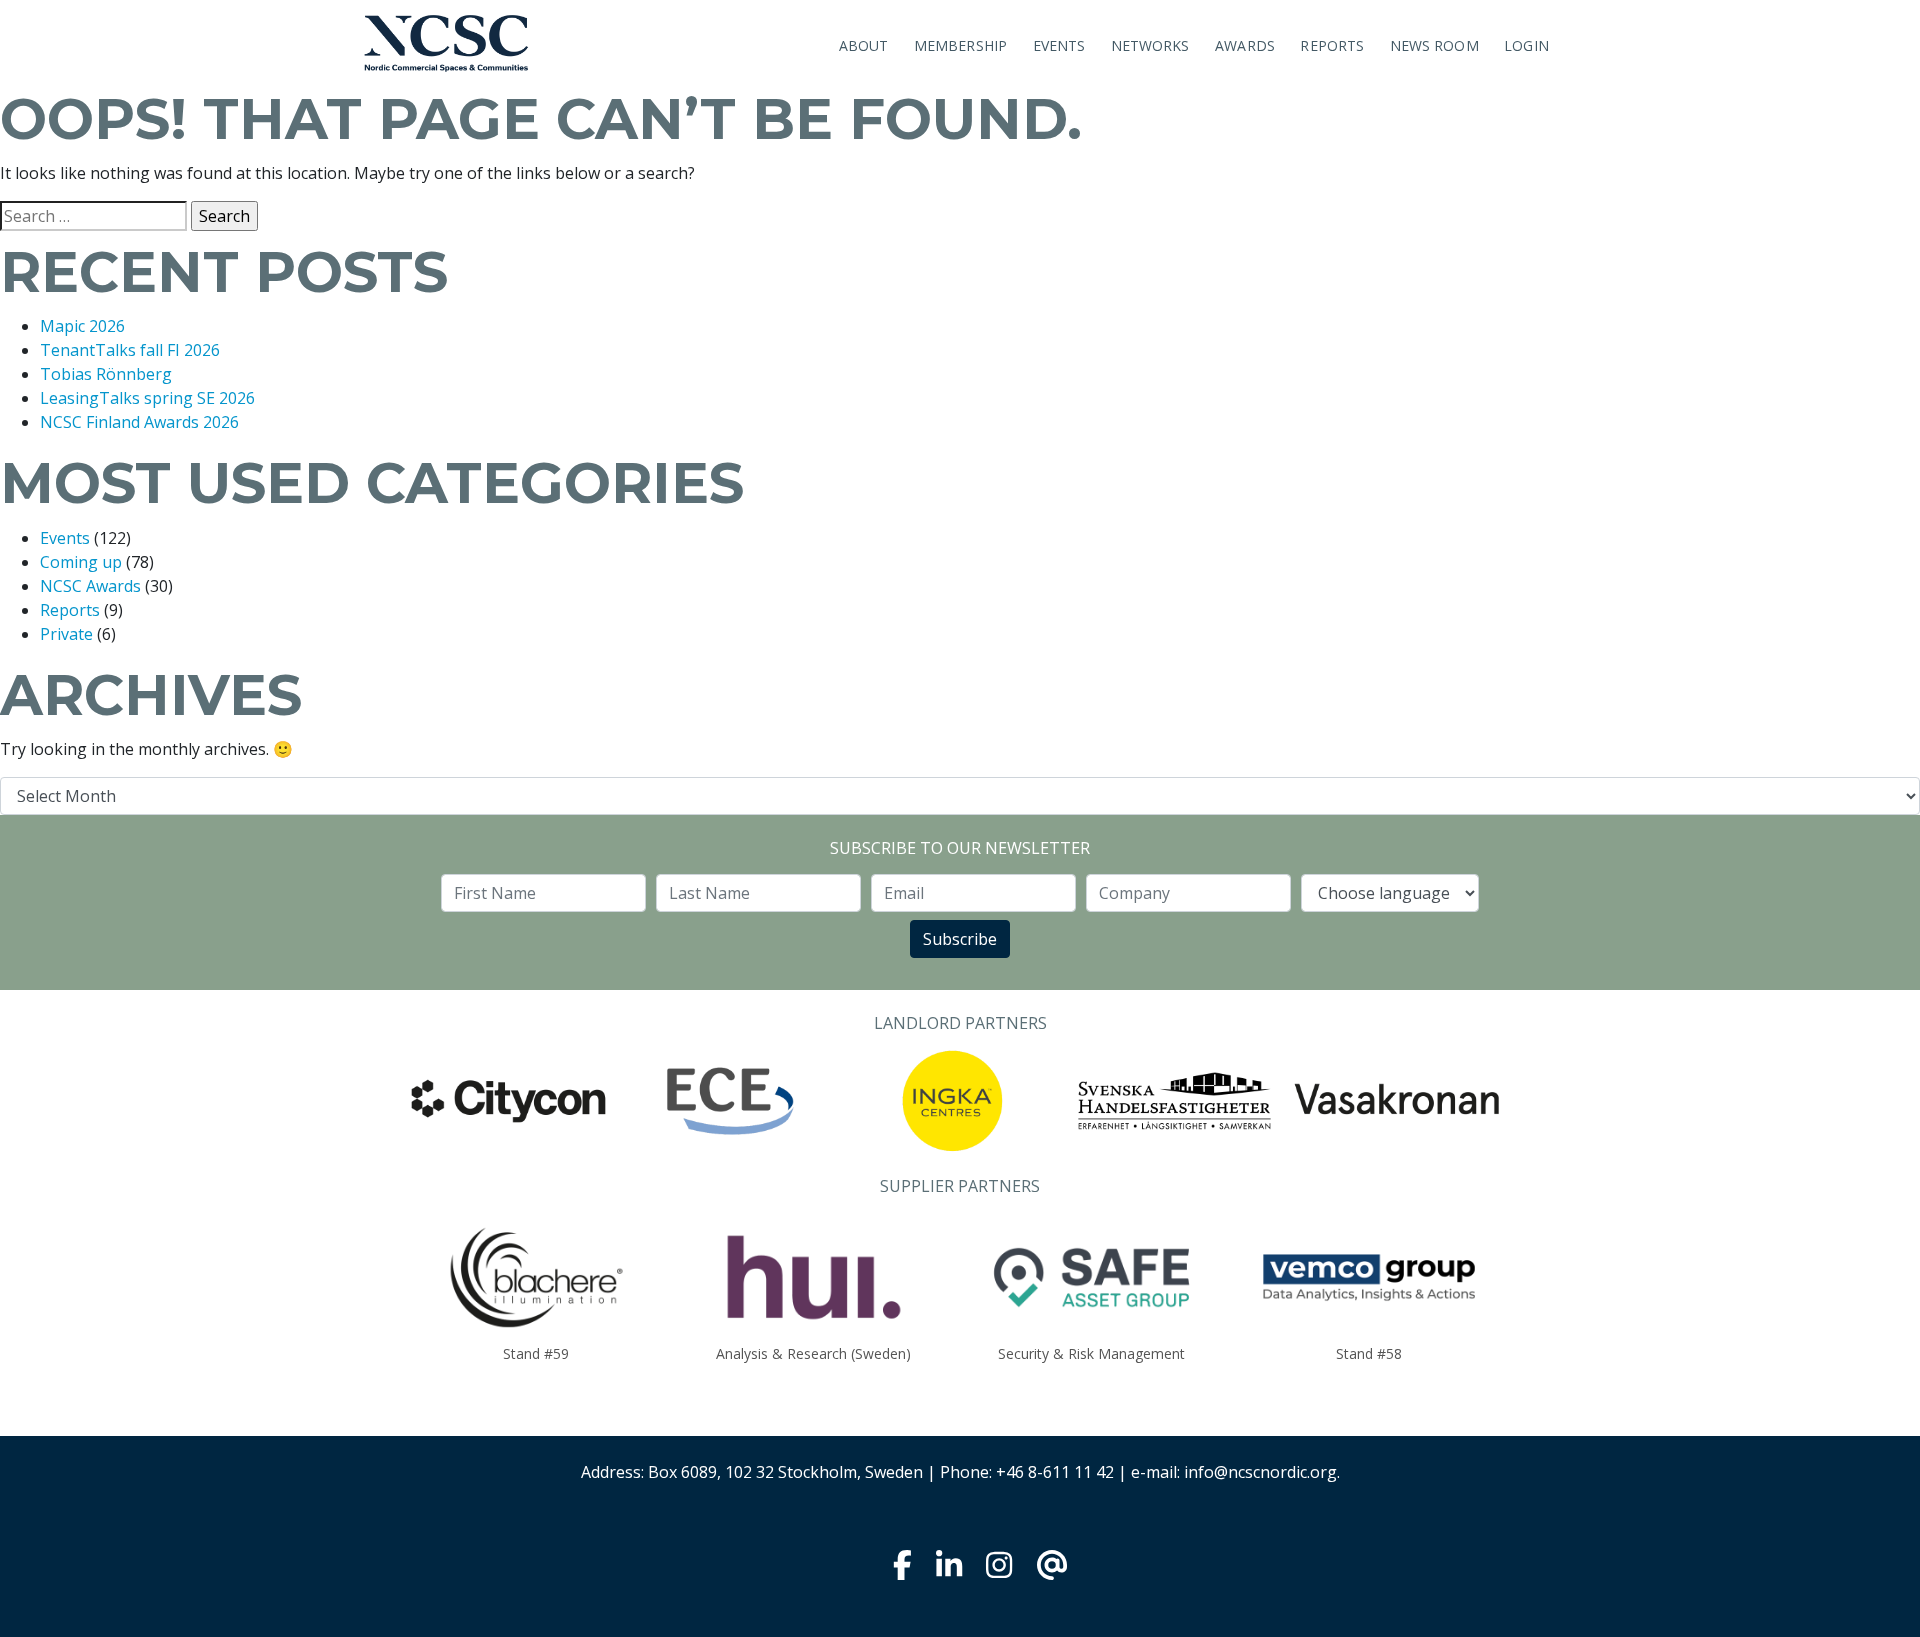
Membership (960, 45)
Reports (1332, 45)
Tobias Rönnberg (106, 374)
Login (1526, 45)
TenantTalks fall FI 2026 (130, 350)
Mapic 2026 (82, 326)
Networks (1150, 45)
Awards (1245, 45)
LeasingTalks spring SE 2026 (147, 398)
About (864, 45)
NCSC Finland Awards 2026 (139, 422)
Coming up (81, 562)
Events (1059, 45)
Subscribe (960, 939)
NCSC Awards (90, 586)
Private (66, 634)
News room (1434, 45)
